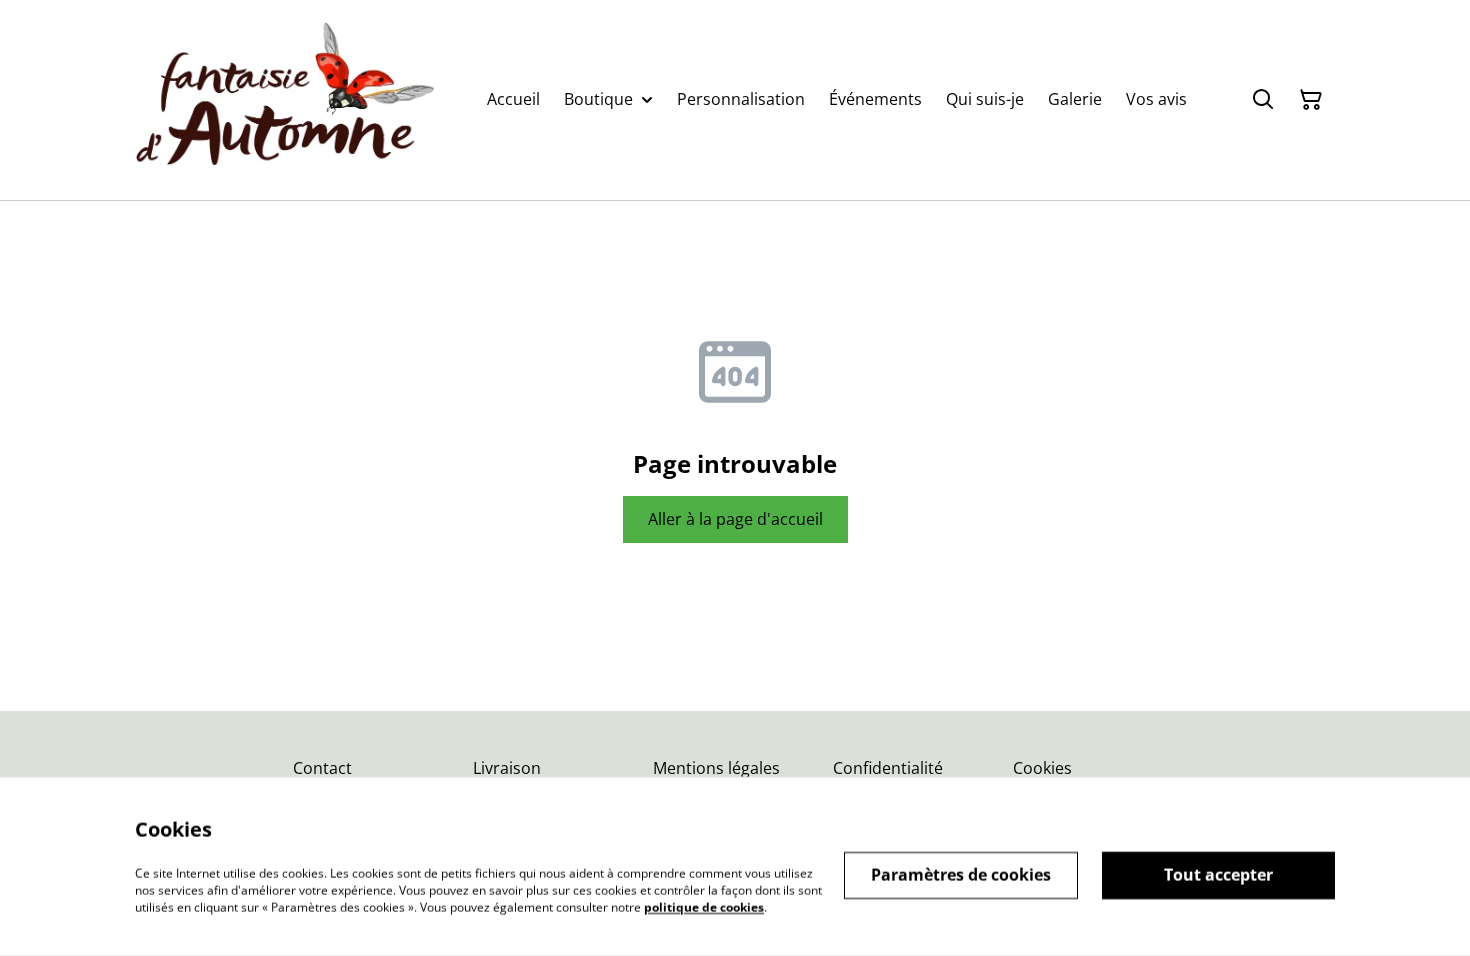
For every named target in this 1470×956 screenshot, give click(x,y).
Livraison (507, 768)
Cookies (1042, 768)
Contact (322, 768)
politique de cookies (704, 906)
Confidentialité (888, 768)
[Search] (1263, 100)
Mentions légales (716, 768)
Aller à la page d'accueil (735, 519)
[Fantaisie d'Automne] (285, 100)
